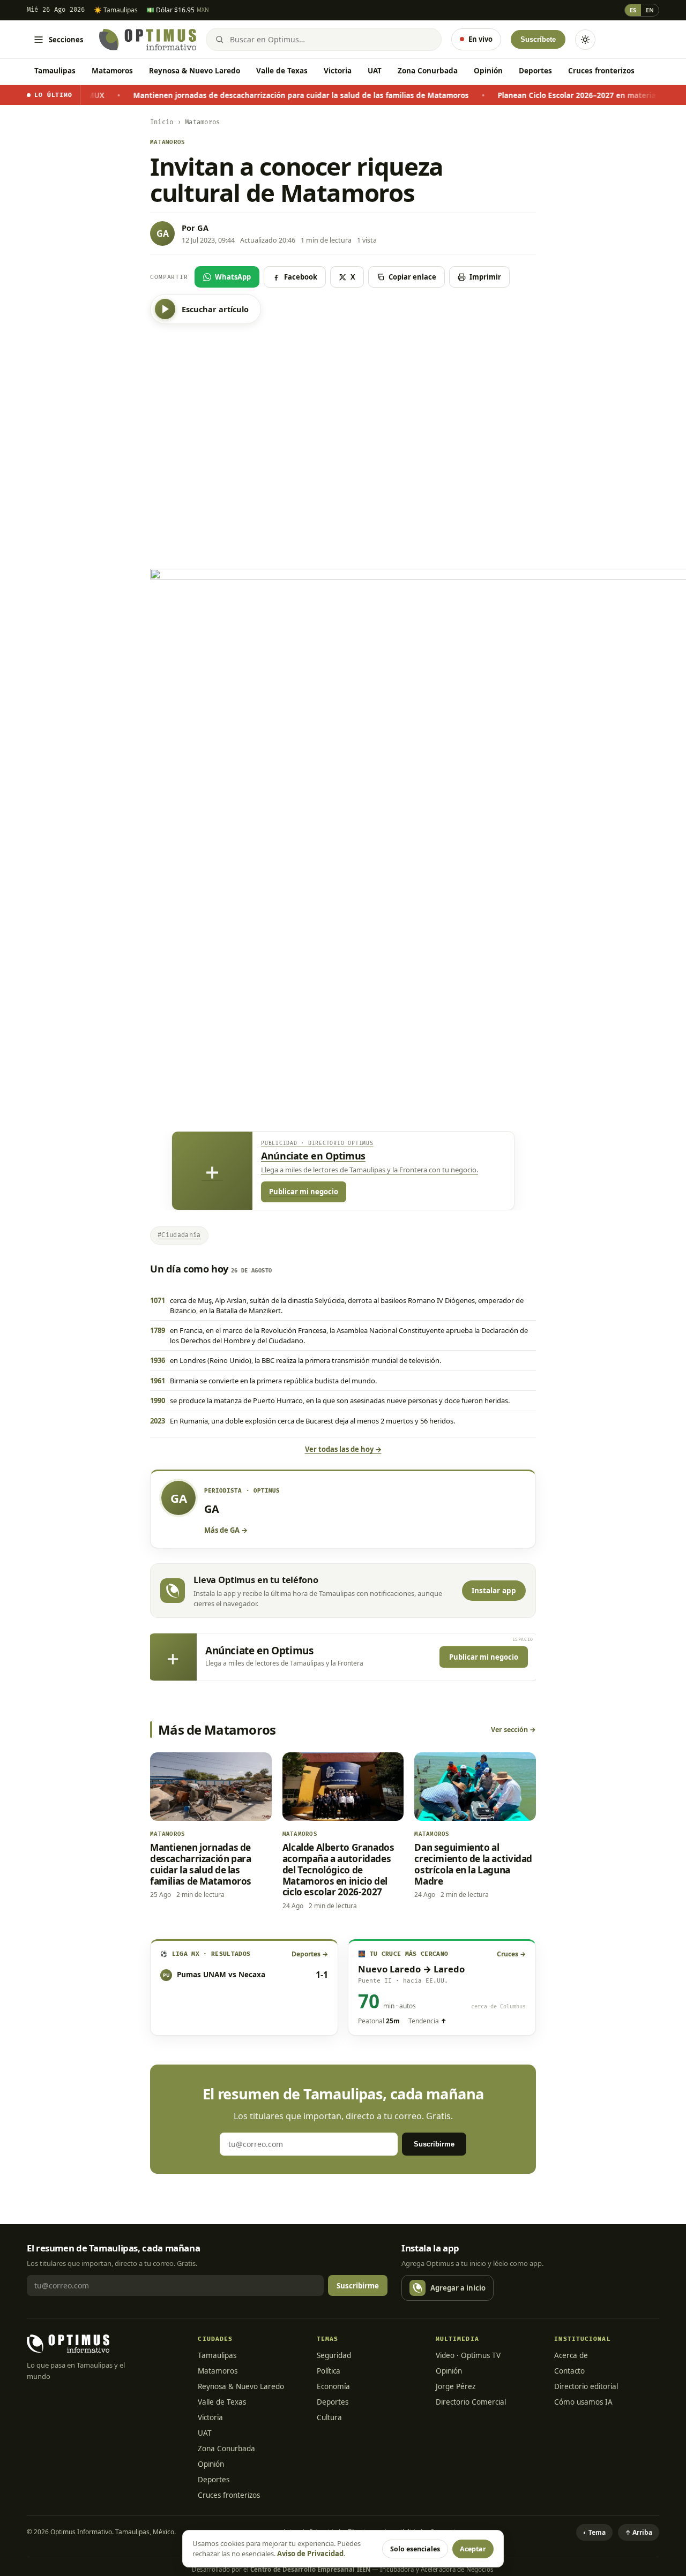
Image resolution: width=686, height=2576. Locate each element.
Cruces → (511, 1954)
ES (633, 10)
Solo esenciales (415, 2549)
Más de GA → (226, 1530)
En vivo (480, 39)
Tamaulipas (55, 71)
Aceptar (473, 2549)
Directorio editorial (586, 2386)
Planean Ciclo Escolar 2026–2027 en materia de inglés (522, 95)
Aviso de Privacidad (310, 2554)
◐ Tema (594, 2532)
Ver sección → (513, 1730)
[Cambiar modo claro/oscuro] (585, 40)
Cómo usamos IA (583, 2402)
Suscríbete (538, 39)
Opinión (488, 71)
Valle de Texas (282, 71)
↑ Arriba (639, 2532)
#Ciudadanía (179, 1235)
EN (650, 10)
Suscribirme (434, 2144)
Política (329, 2371)
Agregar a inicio (458, 2288)
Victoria (338, 71)
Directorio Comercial (471, 2402)
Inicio (162, 122)
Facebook (301, 277)
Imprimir (485, 277)
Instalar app (494, 1591)
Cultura (329, 2417)
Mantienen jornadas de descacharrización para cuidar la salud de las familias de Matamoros (228, 95)
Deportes (535, 71)
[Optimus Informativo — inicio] (148, 40)
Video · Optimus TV (468, 2355)
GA (203, 228)
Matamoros (112, 71)
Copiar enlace (412, 277)
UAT (375, 71)
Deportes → (310, 1954)
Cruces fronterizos (601, 71)
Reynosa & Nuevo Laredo (195, 71)
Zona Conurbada (428, 71)
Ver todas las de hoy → (343, 1449)
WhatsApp (233, 277)
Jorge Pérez (456, 2386)
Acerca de (571, 2355)
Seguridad (334, 2355)
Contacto (569, 2371)
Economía (333, 2386)
